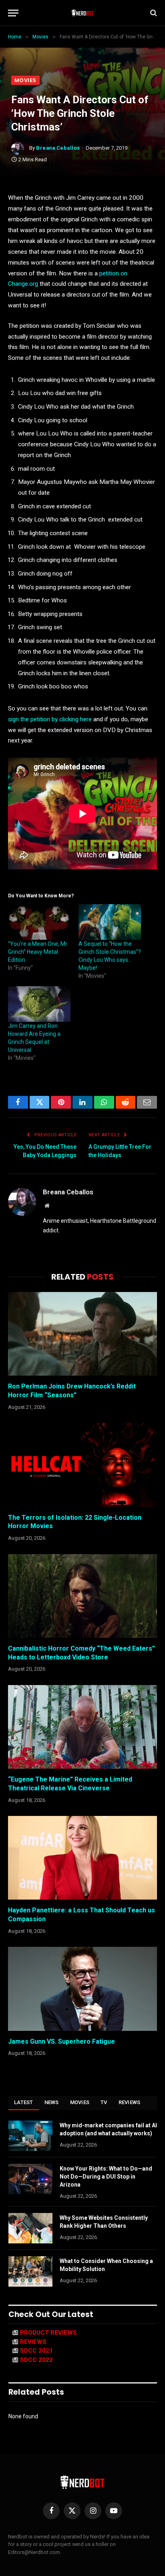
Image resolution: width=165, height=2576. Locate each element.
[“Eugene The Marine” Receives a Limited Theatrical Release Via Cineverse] (82, 1727)
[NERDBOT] (83, 13)
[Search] (153, 13)
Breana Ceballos (58, 148)
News (52, 2102)
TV (104, 2102)
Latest (24, 2102)
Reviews (130, 2102)
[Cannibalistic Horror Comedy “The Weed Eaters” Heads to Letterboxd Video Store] (82, 1596)
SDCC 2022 (36, 2360)
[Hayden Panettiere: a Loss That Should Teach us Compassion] (82, 1858)
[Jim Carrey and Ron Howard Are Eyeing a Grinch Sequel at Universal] (39, 1004)
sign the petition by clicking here (50, 719)
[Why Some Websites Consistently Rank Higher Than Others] (30, 2228)
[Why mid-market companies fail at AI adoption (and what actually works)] (30, 2136)
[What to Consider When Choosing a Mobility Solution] (30, 2271)
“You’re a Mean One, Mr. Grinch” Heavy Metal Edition (38, 952)
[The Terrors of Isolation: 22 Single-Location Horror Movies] (82, 1465)
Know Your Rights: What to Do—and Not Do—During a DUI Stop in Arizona (106, 2177)
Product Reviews (48, 2333)
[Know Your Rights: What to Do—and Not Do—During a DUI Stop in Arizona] (30, 2179)
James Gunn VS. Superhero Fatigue (61, 2041)
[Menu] (13, 13)
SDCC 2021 (36, 2351)
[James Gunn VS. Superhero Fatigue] (82, 1989)
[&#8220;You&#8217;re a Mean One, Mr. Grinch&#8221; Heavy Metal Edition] (39, 922)
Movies (25, 80)
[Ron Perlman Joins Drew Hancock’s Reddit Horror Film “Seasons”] (82, 1334)
